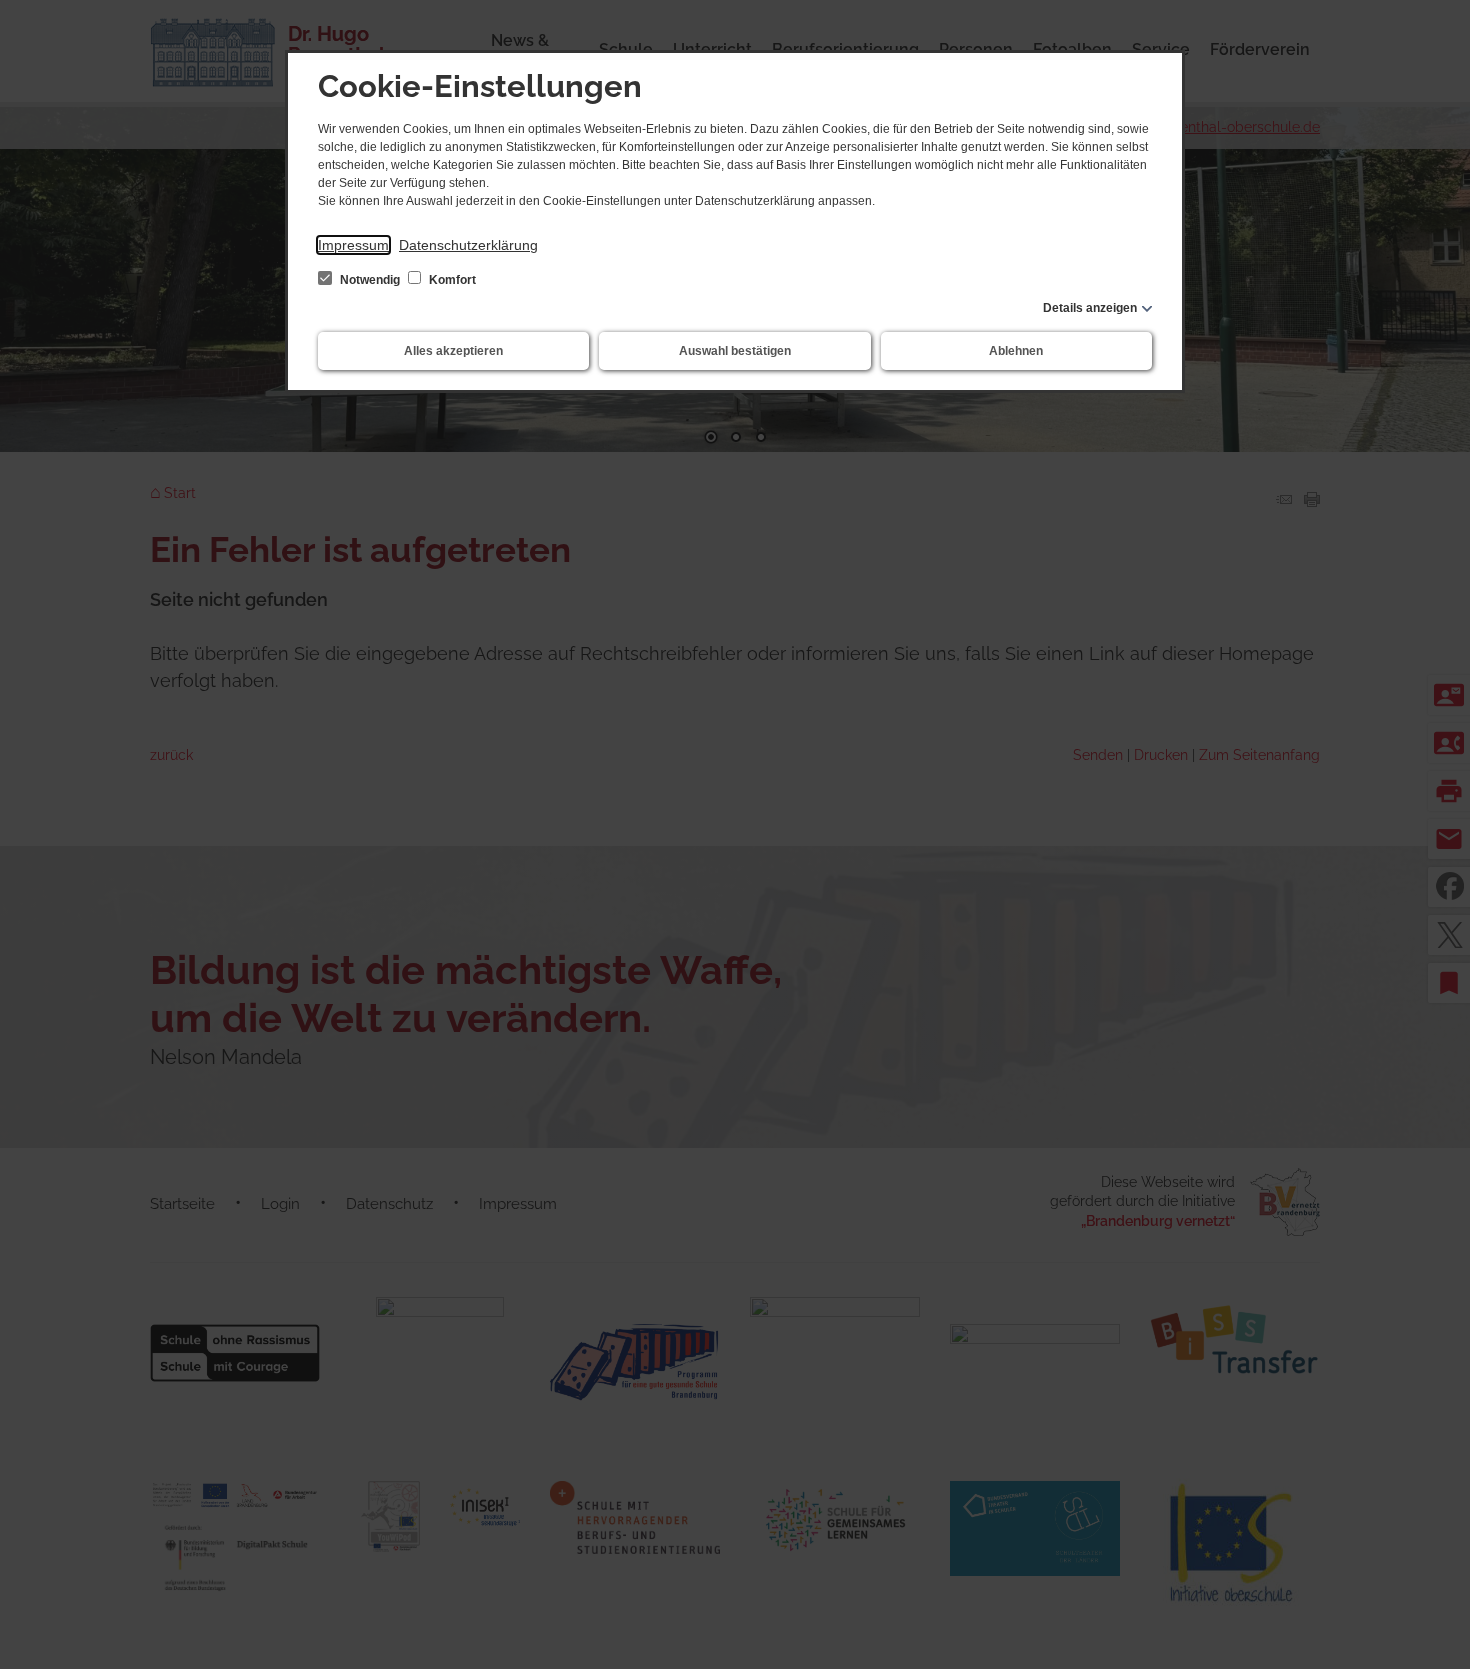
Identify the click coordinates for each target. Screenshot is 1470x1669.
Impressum (353, 245)
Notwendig (370, 280)
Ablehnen (1016, 351)
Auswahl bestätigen (735, 351)
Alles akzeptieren (453, 351)
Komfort (451, 280)
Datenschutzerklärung (468, 245)
